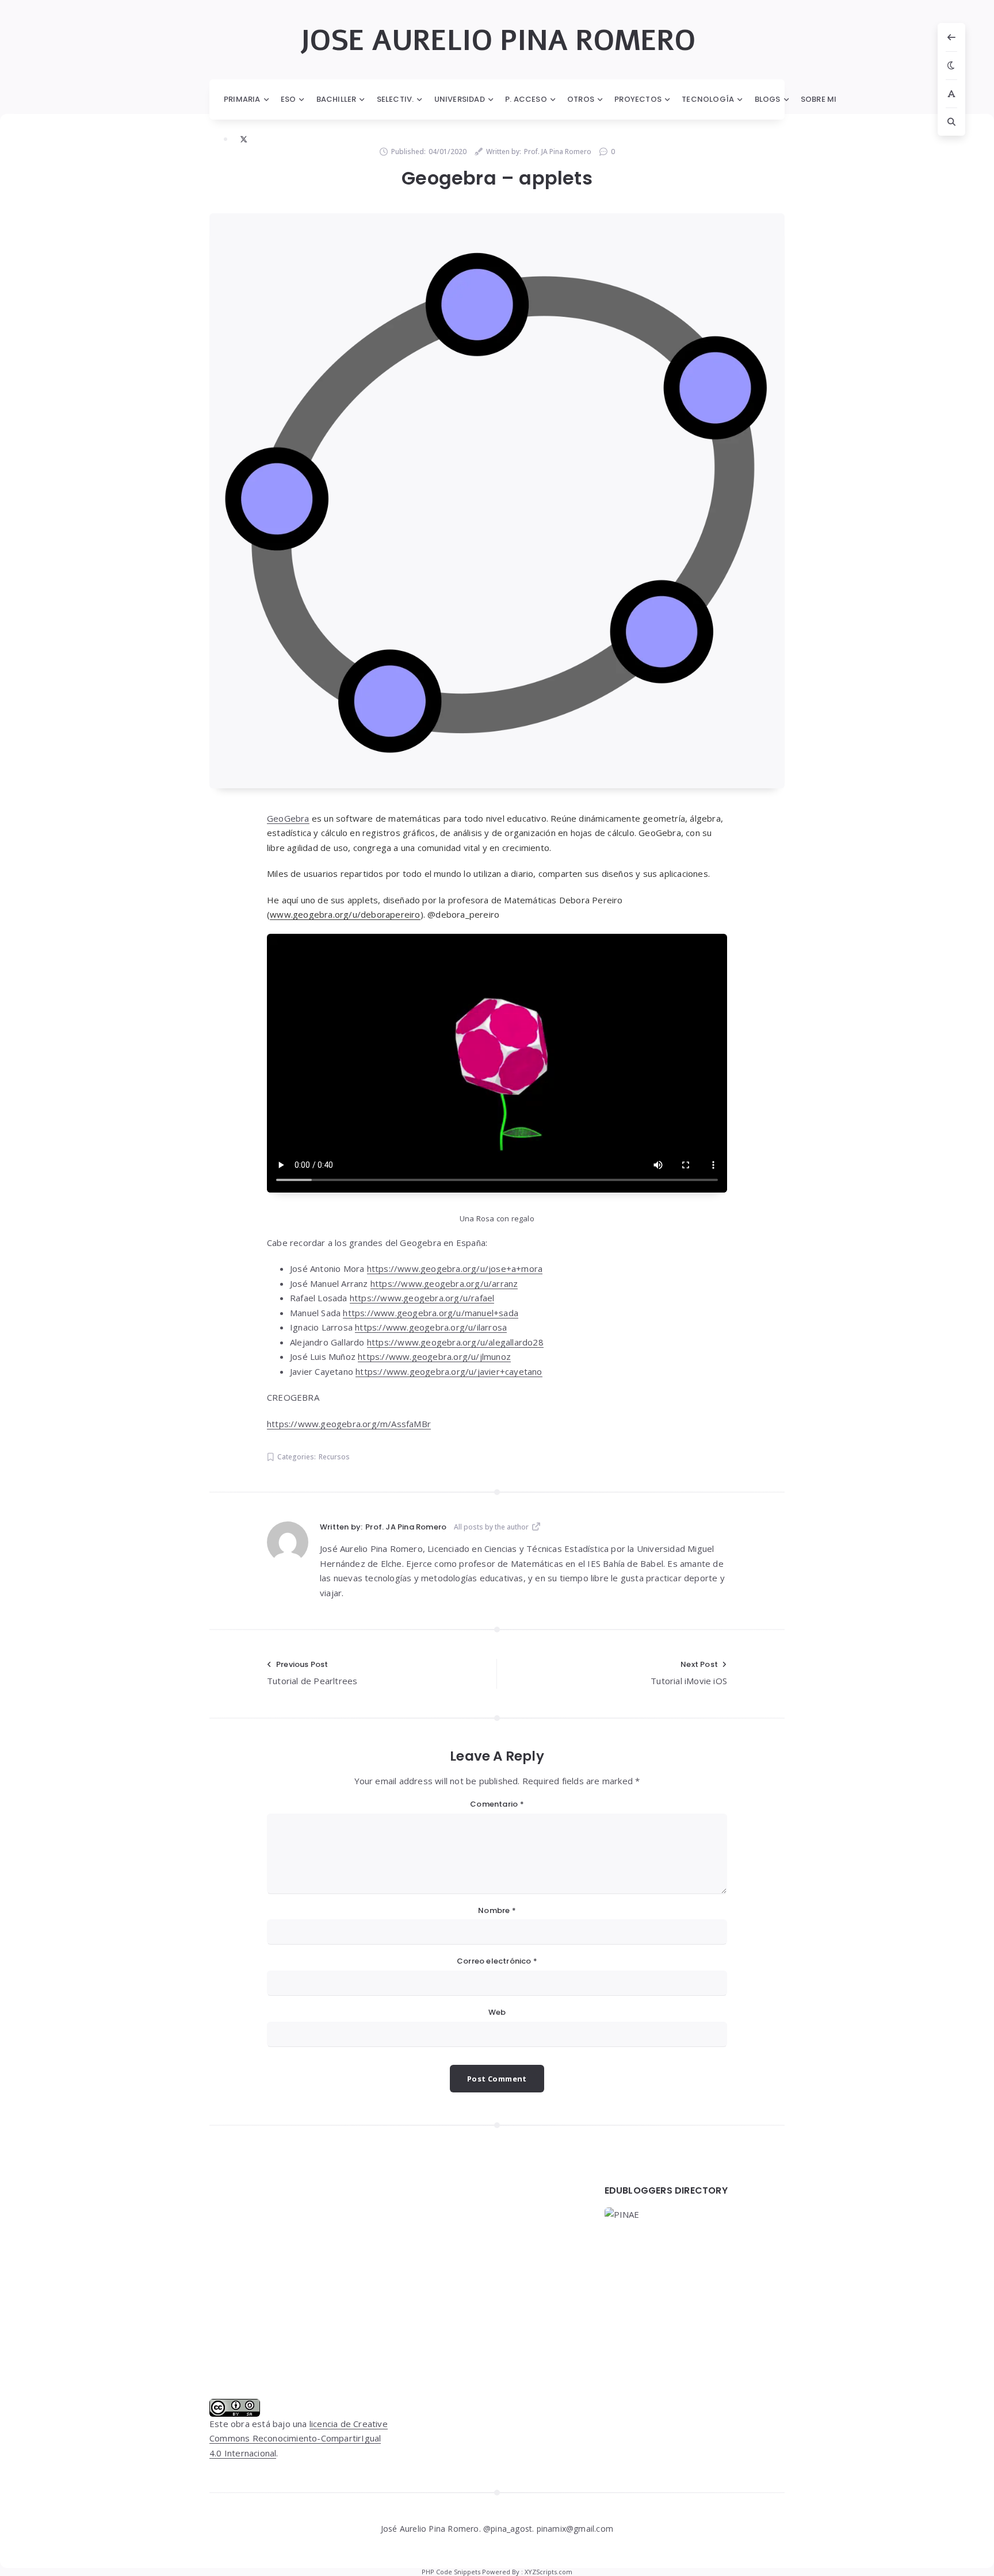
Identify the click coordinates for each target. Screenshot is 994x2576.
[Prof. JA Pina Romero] (288, 1542)
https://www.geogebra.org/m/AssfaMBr (349, 1424)
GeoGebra (288, 818)
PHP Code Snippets (451, 2572)
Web (497, 2012)
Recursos (334, 1457)
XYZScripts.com (548, 2572)
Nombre (497, 1910)
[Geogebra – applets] (497, 501)
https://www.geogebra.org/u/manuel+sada (431, 1313)
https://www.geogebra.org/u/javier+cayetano (449, 1371)
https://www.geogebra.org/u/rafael (422, 1298)
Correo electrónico (497, 1961)
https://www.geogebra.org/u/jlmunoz (434, 1356)
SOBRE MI (819, 99)
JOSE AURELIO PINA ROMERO (497, 41)
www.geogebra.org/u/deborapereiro (345, 914)
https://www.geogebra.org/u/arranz (444, 1283)
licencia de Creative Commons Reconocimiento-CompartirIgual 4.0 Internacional (299, 2438)
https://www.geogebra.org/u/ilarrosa (431, 1327)
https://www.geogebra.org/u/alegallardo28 (455, 1342)
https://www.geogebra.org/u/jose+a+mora (455, 1268)
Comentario (497, 1804)
